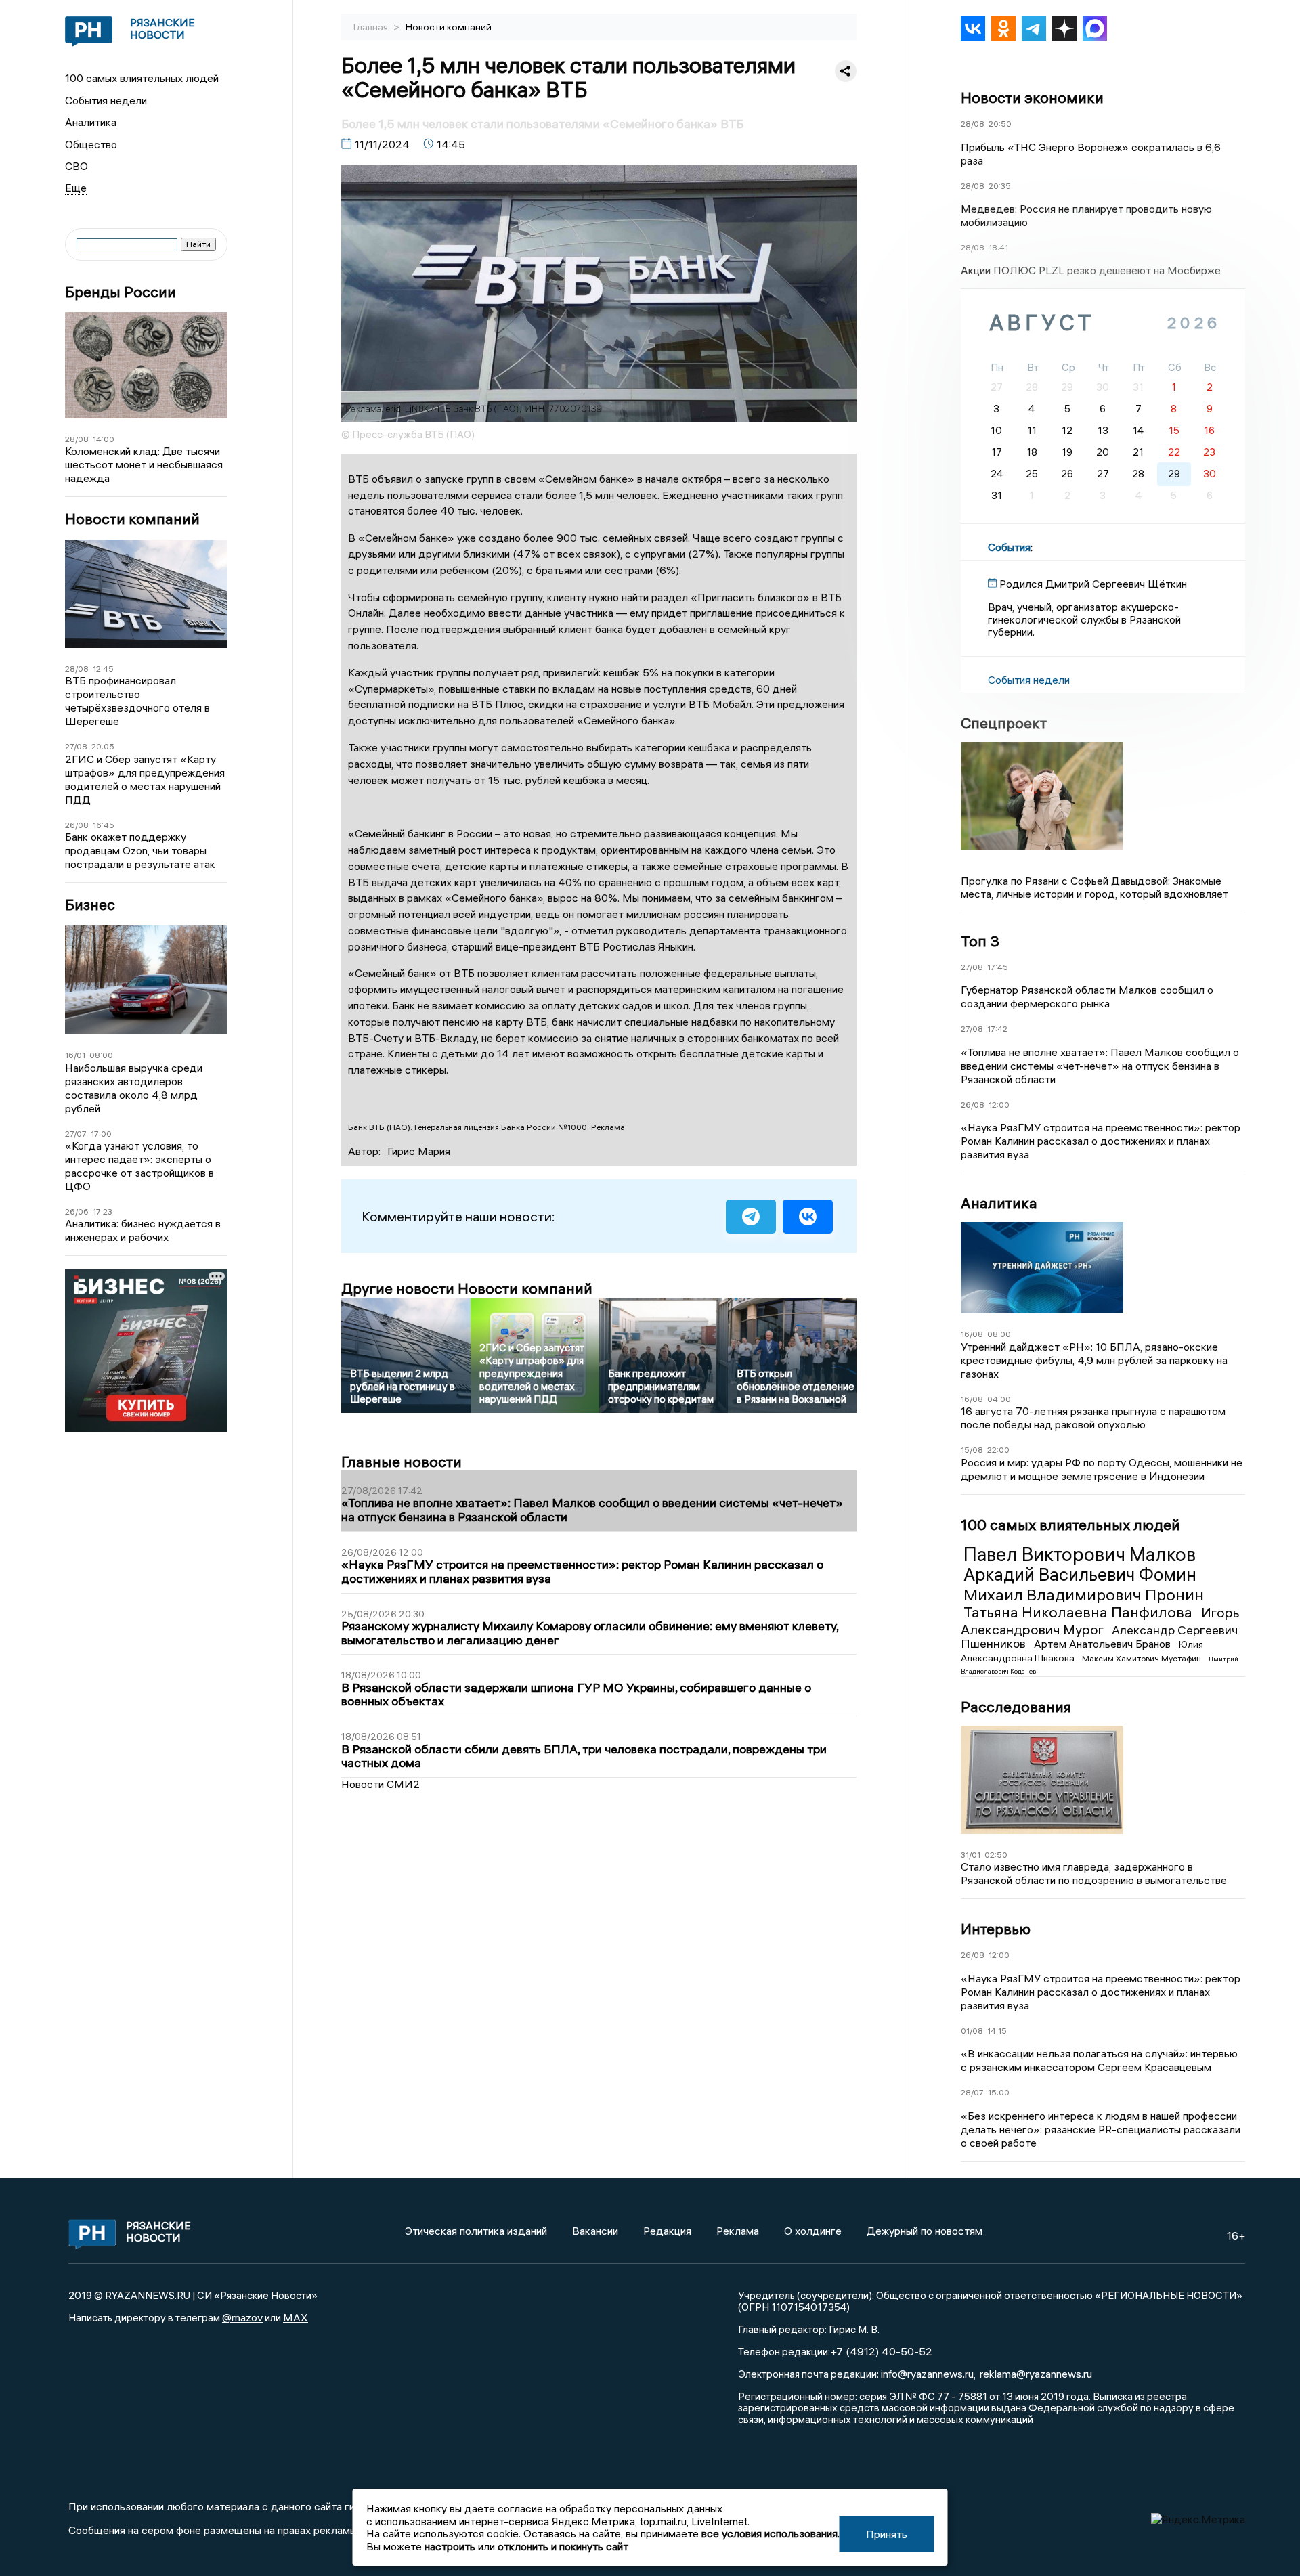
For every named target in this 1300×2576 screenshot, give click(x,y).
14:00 (104, 439)
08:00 (101, 1055)
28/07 (972, 2092)
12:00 (999, 1105)
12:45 (103, 669)
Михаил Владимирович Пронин (1084, 1594)
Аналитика (91, 122)
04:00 (999, 1399)
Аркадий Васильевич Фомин (1080, 1575)
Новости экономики (1032, 97)
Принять (887, 2534)
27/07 (76, 1134)
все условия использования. (771, 2533)
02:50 (996, 1855)
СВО (77, 166)
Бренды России (121, 292)
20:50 (1000, 124)
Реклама (738, 2231)
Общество (91, 144)
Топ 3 (980, 941)
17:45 (998, 967)
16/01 (75, 1055)
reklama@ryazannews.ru (1036, 2374)
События (1009, 547)
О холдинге (813, 2231)
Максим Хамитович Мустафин (1143, 1658)
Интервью (996, 1929)
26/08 (77, 825)
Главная (372, 27)
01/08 (972, 2031)
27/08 (76, 746)
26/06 (77, 1211)
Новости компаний (132, 519)
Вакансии (595, 2231)
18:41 (998, 247)
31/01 (971, 1855)
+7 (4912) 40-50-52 (881, 2351)
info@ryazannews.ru (927, 2374)
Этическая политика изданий (476, 2231)
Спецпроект (1004, 723)
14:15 (997, 2031)
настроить (450, 2546)
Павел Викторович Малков (1080, 1554)
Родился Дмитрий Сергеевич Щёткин (1093, 584)
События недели (106, 100)
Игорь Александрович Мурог (1100, 1620)
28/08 (77, 439)
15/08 (972, 1450)
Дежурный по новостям (925, 2231)
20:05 (103, 746)
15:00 (999, 2092)
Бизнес (90, 905)
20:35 (1000, 186)
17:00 (101, 1134)
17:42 (997, 1029)
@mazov (242, 2317)
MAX (296, 2317)
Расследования (1016, 1707)
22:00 (998, 1450)
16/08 (972, 1334)
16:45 (104, 825)
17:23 (103, 1211)
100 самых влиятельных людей (142, 78)
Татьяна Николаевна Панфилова (1080, 1612)
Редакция (667, 2231)
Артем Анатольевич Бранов (1104, 1644)
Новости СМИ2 (381, 1784)
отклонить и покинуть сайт (563, 2546)
